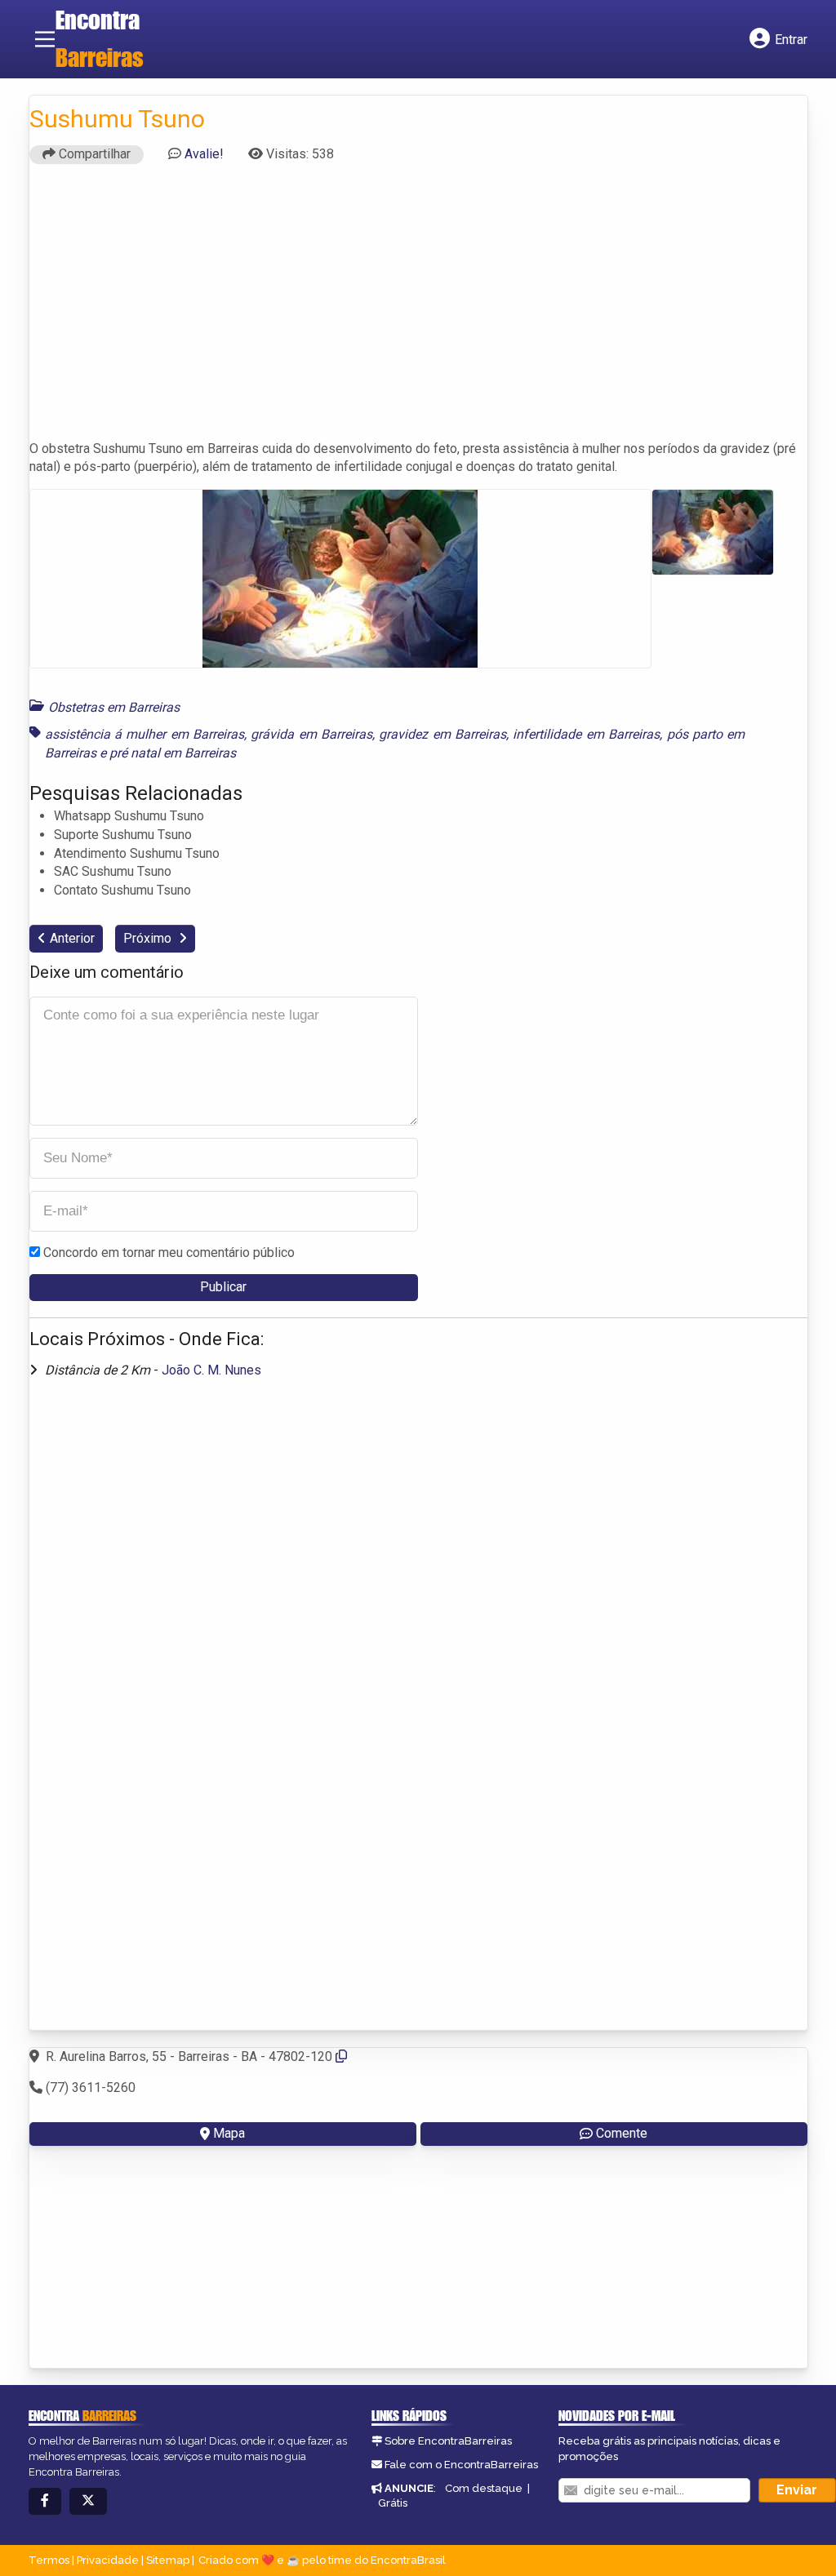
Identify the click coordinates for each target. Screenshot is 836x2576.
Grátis (393, 2503)
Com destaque (484, 2488)
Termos (49, 2560)
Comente (622, 2133)
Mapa (229, 2133)
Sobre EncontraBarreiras (448, 2441)
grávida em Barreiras (311, 734)
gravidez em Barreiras (442, 734)
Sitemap (168, 2560)
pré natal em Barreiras (173, 753)
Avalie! (204, 154)
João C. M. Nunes (211, 1370)
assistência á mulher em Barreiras (145, 734)
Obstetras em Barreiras (114, 707)
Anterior (72, 938)
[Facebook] (45, 2501)
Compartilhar (93, 154)
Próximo (149, 938)
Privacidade (108, 2560)
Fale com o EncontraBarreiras (461, 2465)
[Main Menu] (45, 39)
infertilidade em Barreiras (586, 734)
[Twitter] (88, 2501)
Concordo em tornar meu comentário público (169, 1252)
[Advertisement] (418, 309)
